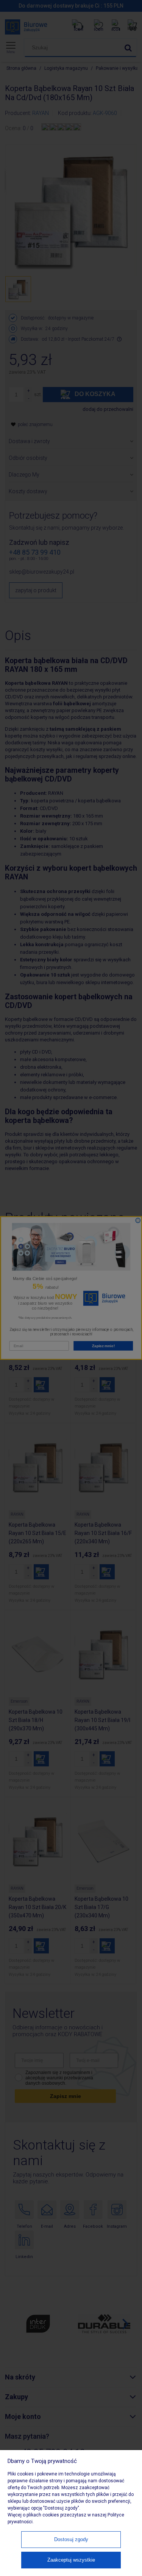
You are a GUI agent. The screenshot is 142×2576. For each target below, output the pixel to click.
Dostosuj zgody (71, 2539)
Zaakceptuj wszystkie (71, 2560)
